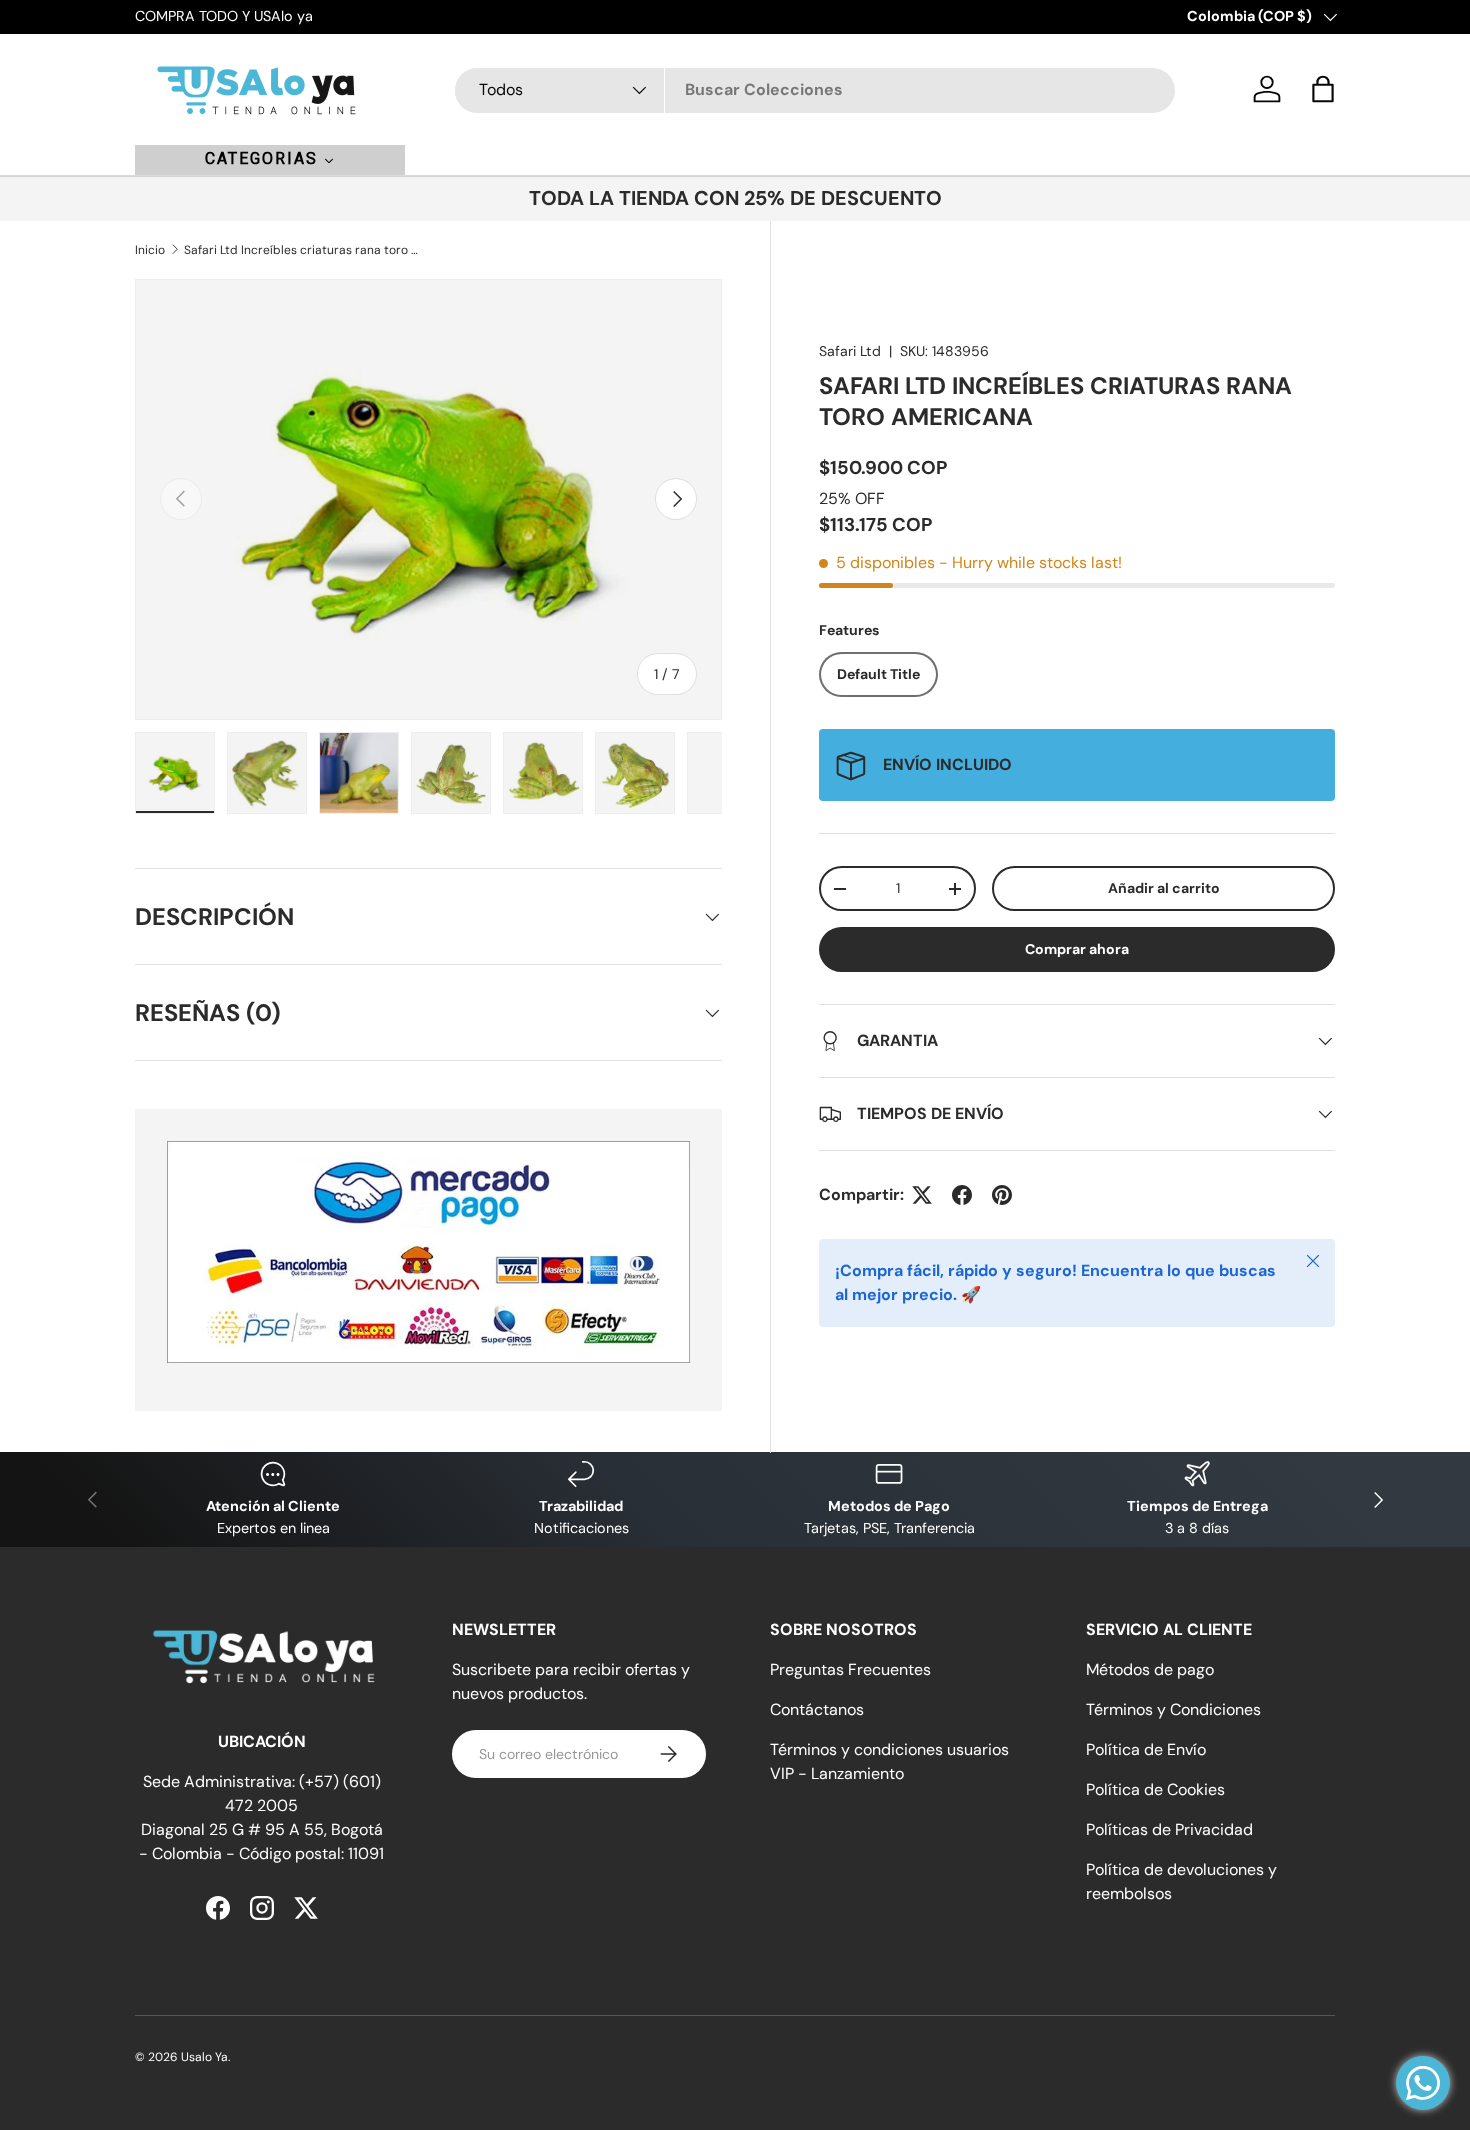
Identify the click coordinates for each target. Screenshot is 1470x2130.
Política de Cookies (1155, 1789)
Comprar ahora (1077, 949)
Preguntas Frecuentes (850, 1669)
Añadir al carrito (1164, 888)
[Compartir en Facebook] (962, 1195)
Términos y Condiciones (1173, 1709)
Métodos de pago (1150, 1669)
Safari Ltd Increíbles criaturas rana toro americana (304, 250)
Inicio (150, 250)
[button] (1323, 89)
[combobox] (815, 89)
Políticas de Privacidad (1169, 1829)
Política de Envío (1146, 1749)
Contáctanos (817, 1709)
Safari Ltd (850, 351)
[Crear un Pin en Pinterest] (1002, 1195)
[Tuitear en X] (922, 1195)
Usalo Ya (204, 2057)
